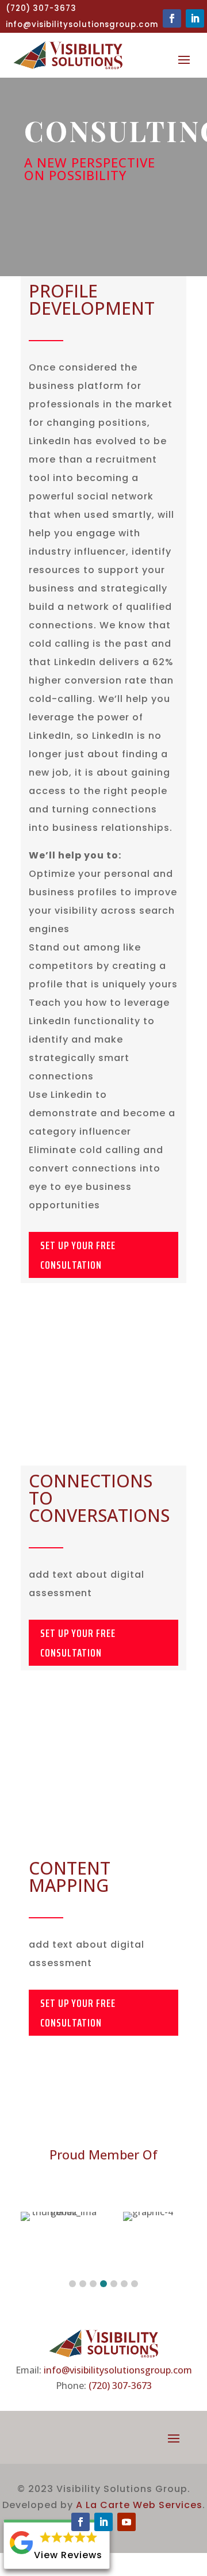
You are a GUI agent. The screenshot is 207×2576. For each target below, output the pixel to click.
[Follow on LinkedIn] (195, 18)
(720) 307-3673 (120, 2386)
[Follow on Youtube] (126, 2522)
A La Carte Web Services (139, 2505)
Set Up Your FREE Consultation (78, 1255)
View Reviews (68, 2555)
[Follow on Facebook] (172, 18)
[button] (72, 2284)
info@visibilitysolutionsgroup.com (118, 2370)
